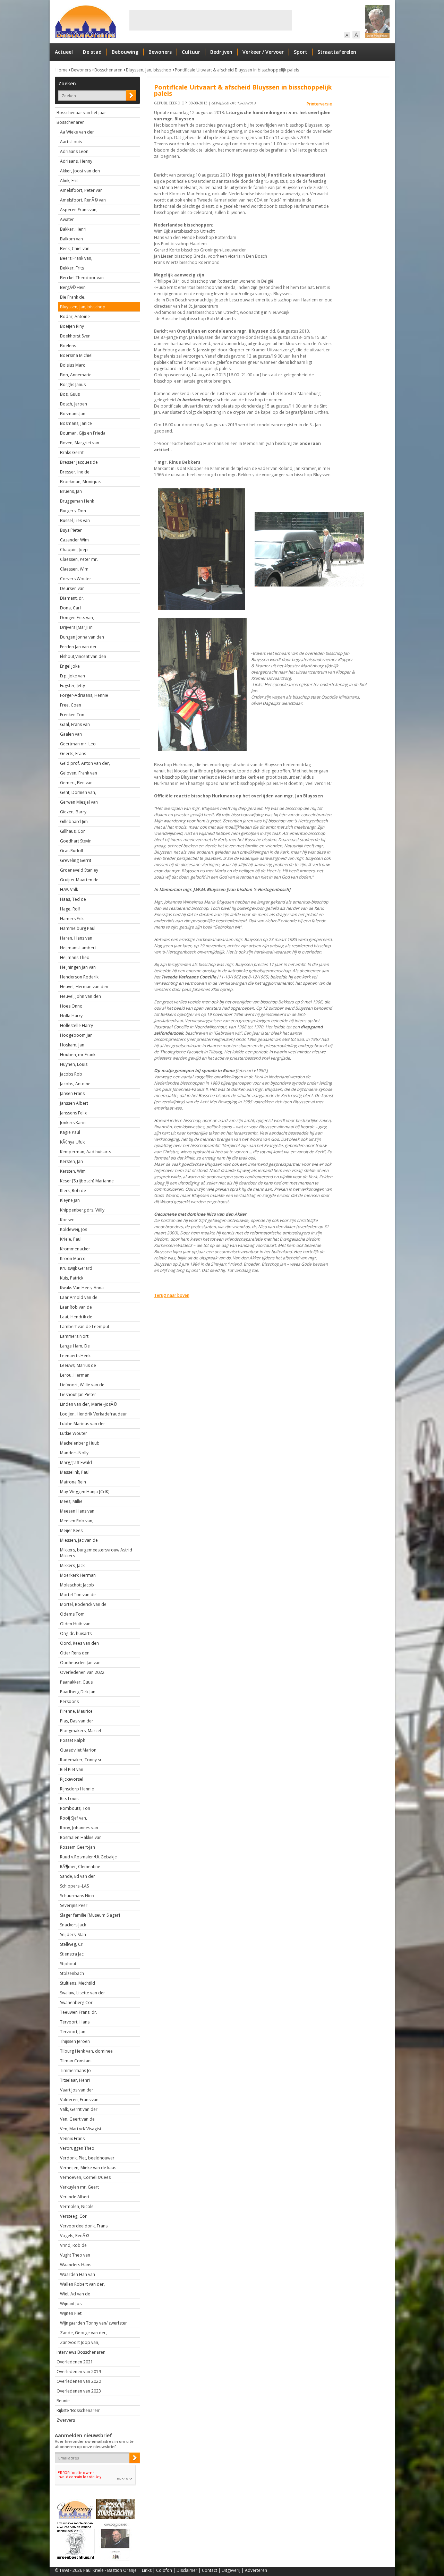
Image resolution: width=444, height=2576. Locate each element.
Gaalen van (71, 734)
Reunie (63, 2401)
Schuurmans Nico (77, 1896)
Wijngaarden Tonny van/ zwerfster (93, 2323)
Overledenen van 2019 (79, 2372)
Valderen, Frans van (79, 2100)
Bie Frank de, (73, 297)
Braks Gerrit (72, 452)
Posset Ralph (73, 1740)
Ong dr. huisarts (76, 1633)
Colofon (164, 2570)
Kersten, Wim (73, 1171)
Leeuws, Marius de (78, 1365)
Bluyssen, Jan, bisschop (149, 70)
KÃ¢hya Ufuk (72, 1142)
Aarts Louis (71, 142)
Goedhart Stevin (76, 841)
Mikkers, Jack (72, 1565)
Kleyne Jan (70, 1200)
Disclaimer (187, 2570)
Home (62, 70)
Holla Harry (71, 1016)
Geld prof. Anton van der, (85, 763)
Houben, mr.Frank (78, 1055)
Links (147, 2570)
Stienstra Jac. (72, 1954)
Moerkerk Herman (78, 1575)
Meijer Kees (71, 1530)
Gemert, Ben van (76, 783)
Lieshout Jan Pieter (78, 1394)
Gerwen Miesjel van (79, 802)
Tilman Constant (76, 2061)
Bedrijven (221, 52)
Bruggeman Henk (77, 501)
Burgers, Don (73, 511)
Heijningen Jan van (78, 967)
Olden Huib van (75, 1624)
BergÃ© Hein (73, 287)
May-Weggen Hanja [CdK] (85, 1492)
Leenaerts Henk (75, 1356)
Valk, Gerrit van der (79, 2109)
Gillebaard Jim (74, 821)
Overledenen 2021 (75, 2362)
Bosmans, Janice (76, 423)
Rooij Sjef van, (74, 1818)
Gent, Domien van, (78, 792)
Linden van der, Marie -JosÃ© (88, 1404)
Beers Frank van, (76, 258)
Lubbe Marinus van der (83, 1424)
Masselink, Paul (75, 1472)
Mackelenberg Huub (80, 1443)
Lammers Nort (74, 1336)
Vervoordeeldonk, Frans (84, 2226)
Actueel (64, 52)
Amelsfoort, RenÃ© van (83, 200)
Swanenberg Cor (76, 2002)
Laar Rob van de (76, 1307)
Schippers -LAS (74, 1886)
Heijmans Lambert (78, 948)
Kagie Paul (70, 1132)
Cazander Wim (74, 540)
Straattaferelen (337, 52)
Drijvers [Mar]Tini (77, 627)
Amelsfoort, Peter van (81, 190)
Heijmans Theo (75, 957)
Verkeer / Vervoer (263, 52)
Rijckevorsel (72, 1779)
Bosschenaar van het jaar (81, 113)
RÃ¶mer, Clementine (80, 1867)
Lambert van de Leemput (85, 1326)
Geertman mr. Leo (78, 744)
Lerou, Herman (75, 1375)
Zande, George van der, (83, 2333)
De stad (92, 52)
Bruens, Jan (71, 491)
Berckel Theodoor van (82, 278)
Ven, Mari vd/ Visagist (81, 2129)
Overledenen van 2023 (79, 2391)
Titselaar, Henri (75, 2080)
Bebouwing (125, 52)
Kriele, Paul (71, 1239)
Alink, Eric (69, 181)
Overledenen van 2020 (79, 2381)
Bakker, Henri (73, 229)
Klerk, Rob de (73, 1191)
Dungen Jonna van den (82, 637)
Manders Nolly (74, 1453)
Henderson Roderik (79, 977)
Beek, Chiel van (75, 249)
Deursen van (72, 588)
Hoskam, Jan (72, 1045)
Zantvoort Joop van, (80, 2342)
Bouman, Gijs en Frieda (83, 433)
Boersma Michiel (76, 355)
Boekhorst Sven (75, 336)
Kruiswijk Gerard (76, 1268)
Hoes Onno (71, 1006)
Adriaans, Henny (76, 161)
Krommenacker (75, 1249)
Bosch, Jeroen (74, 404)
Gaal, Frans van (75, 724)
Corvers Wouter (76, 579)
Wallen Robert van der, (82, 2284)
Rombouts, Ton (75, 1808)
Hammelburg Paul (78, 928)
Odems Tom (72, 1614)
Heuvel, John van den (80, 996)
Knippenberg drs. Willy (82, 1210)
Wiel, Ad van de (75, 2294)
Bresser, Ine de (75, 472)
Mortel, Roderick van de (83, 1604)
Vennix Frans (72, 2138)
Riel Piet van (72, 1769)
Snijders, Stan (73, 1935)
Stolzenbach (72, 1973)
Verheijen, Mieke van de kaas (88, 2168)
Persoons (69, 1701)
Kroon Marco (73, 1259)
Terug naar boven (172, 1295)
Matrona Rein (73, 1482)
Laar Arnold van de (79, 1297)
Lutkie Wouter (74, 1433)
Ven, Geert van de (77, 2119)
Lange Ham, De (75, 1346)
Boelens (68, 346)
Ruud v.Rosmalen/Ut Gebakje (88, 1857)
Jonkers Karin (73, 1123)
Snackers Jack (73, 1925)
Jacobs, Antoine (75, 1084)
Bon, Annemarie (76, 375)
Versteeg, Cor (73, 2216)
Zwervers (66, 2420)
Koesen (67, 1220)
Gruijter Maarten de (79, 880)
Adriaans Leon (74, 151)
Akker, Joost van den (80, 171)
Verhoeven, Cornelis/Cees (85, 2177)
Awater (67, 219)
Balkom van (71, 239)
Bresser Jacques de (79, 462)
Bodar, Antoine (75, 316)
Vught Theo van (75, 2255)
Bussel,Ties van (75, 520)
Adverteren (256, 2570)
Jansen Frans (72, 1093)
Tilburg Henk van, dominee (86, 2051)
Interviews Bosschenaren (81, 2352)
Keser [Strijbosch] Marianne (87, 1181)
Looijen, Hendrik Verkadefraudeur (93, 1414)
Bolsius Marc (72, 365)
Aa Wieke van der (77, 132)
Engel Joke (70, 666)
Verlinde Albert (75, 2197)
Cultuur (191, 52)
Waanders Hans (76, 2265)
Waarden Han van (78, 2274)
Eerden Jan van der (78, 647)
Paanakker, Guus (76, 1682)
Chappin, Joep (74, 550)
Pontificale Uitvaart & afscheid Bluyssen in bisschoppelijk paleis (237, 70)
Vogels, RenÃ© (74, 2236)
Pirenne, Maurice (76, 1711)
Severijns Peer (74, 1905)
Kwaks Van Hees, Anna (82, 1288)
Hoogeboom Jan (76, 1035)
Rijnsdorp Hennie (77, 1789)
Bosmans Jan (73, 414)
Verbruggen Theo (77, 2148)
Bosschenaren (108, 70)
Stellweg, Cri (72, 1944)
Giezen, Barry (73, 812)
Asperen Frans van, (79, 210)
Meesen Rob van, (77, 1521)
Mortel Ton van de (78, 1595)
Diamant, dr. (72, 598)
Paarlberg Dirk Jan (78, 1692)
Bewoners (160, 52)
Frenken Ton (72, 715)
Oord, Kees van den (79, 1643)
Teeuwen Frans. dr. (79, 2012)
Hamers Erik (72, 919)
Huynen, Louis (74, 1064)
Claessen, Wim (74, 569)
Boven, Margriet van (80, 443)
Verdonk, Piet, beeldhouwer (87, 2158)
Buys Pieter (71, 530)
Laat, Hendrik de (76, 1317)
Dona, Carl (70, 608)
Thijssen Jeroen (75, 2041)
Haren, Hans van (76, 938)
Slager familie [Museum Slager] (90, 1915)
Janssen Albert (74, 1103)
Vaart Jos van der (77, 2090)
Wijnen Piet (71, 2313)
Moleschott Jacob (77, 1585)
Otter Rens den (75, 1653)
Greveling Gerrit (76, 860)
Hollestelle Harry (76, 1025)
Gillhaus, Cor (72, 831)
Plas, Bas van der (77, 1721)
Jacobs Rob (71, 1074)
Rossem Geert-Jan (78, 1847)
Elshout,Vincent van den (83, 656)
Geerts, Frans (73, 754)
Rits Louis (69, 1799)
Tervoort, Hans (75, 2022)
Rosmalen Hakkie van (81, 1837)
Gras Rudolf (72, 851)
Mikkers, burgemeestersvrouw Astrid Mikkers (96, 1553)
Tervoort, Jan (73, 2032)
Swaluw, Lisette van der (83, 1993)
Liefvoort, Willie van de (82, 1385)
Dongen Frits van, (77, 618)
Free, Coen (71, 705)
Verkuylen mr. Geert (79, 2187)
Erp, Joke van (72, 676)
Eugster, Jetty (72, 686)
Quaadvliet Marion (78, 1750)
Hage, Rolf (70, 909)
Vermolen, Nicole (77, 2206)
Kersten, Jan (71, 1161)
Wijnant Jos (71, 2304)
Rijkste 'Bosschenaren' (78, 2410)
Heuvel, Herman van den (84, 987)
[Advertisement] (211, 20)
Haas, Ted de (73, 899)
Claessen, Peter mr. (79, 559)
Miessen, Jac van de (79, 1540)
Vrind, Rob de (73, 2245)
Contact (210, 2570)
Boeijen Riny (72, 326)
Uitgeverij (231, 2570)
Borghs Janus (73, 384)
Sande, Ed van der (78, 1876)
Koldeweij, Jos (74, 1229)
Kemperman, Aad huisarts (86, 1152)
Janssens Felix (73, 1113)
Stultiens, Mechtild (78, 1983)
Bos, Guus (70, 394)
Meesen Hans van (77, 1511)
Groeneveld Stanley (79, 870)
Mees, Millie (71, 1501)
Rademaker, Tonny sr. (81, 1760)
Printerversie (319, 104)
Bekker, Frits (72, 268)
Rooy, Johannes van (79, 1828)
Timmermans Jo (75, 2070)
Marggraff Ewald (76, 1462)
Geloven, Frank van (79, 773)
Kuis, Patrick (72, 1278)
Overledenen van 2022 (82, 1672)
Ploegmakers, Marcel (80, 1731)
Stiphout (68, 1964)
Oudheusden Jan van (80, 1663)
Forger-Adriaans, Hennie (84, 695)
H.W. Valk (69, 889)
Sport (301, 52)
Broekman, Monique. (80, 482)
